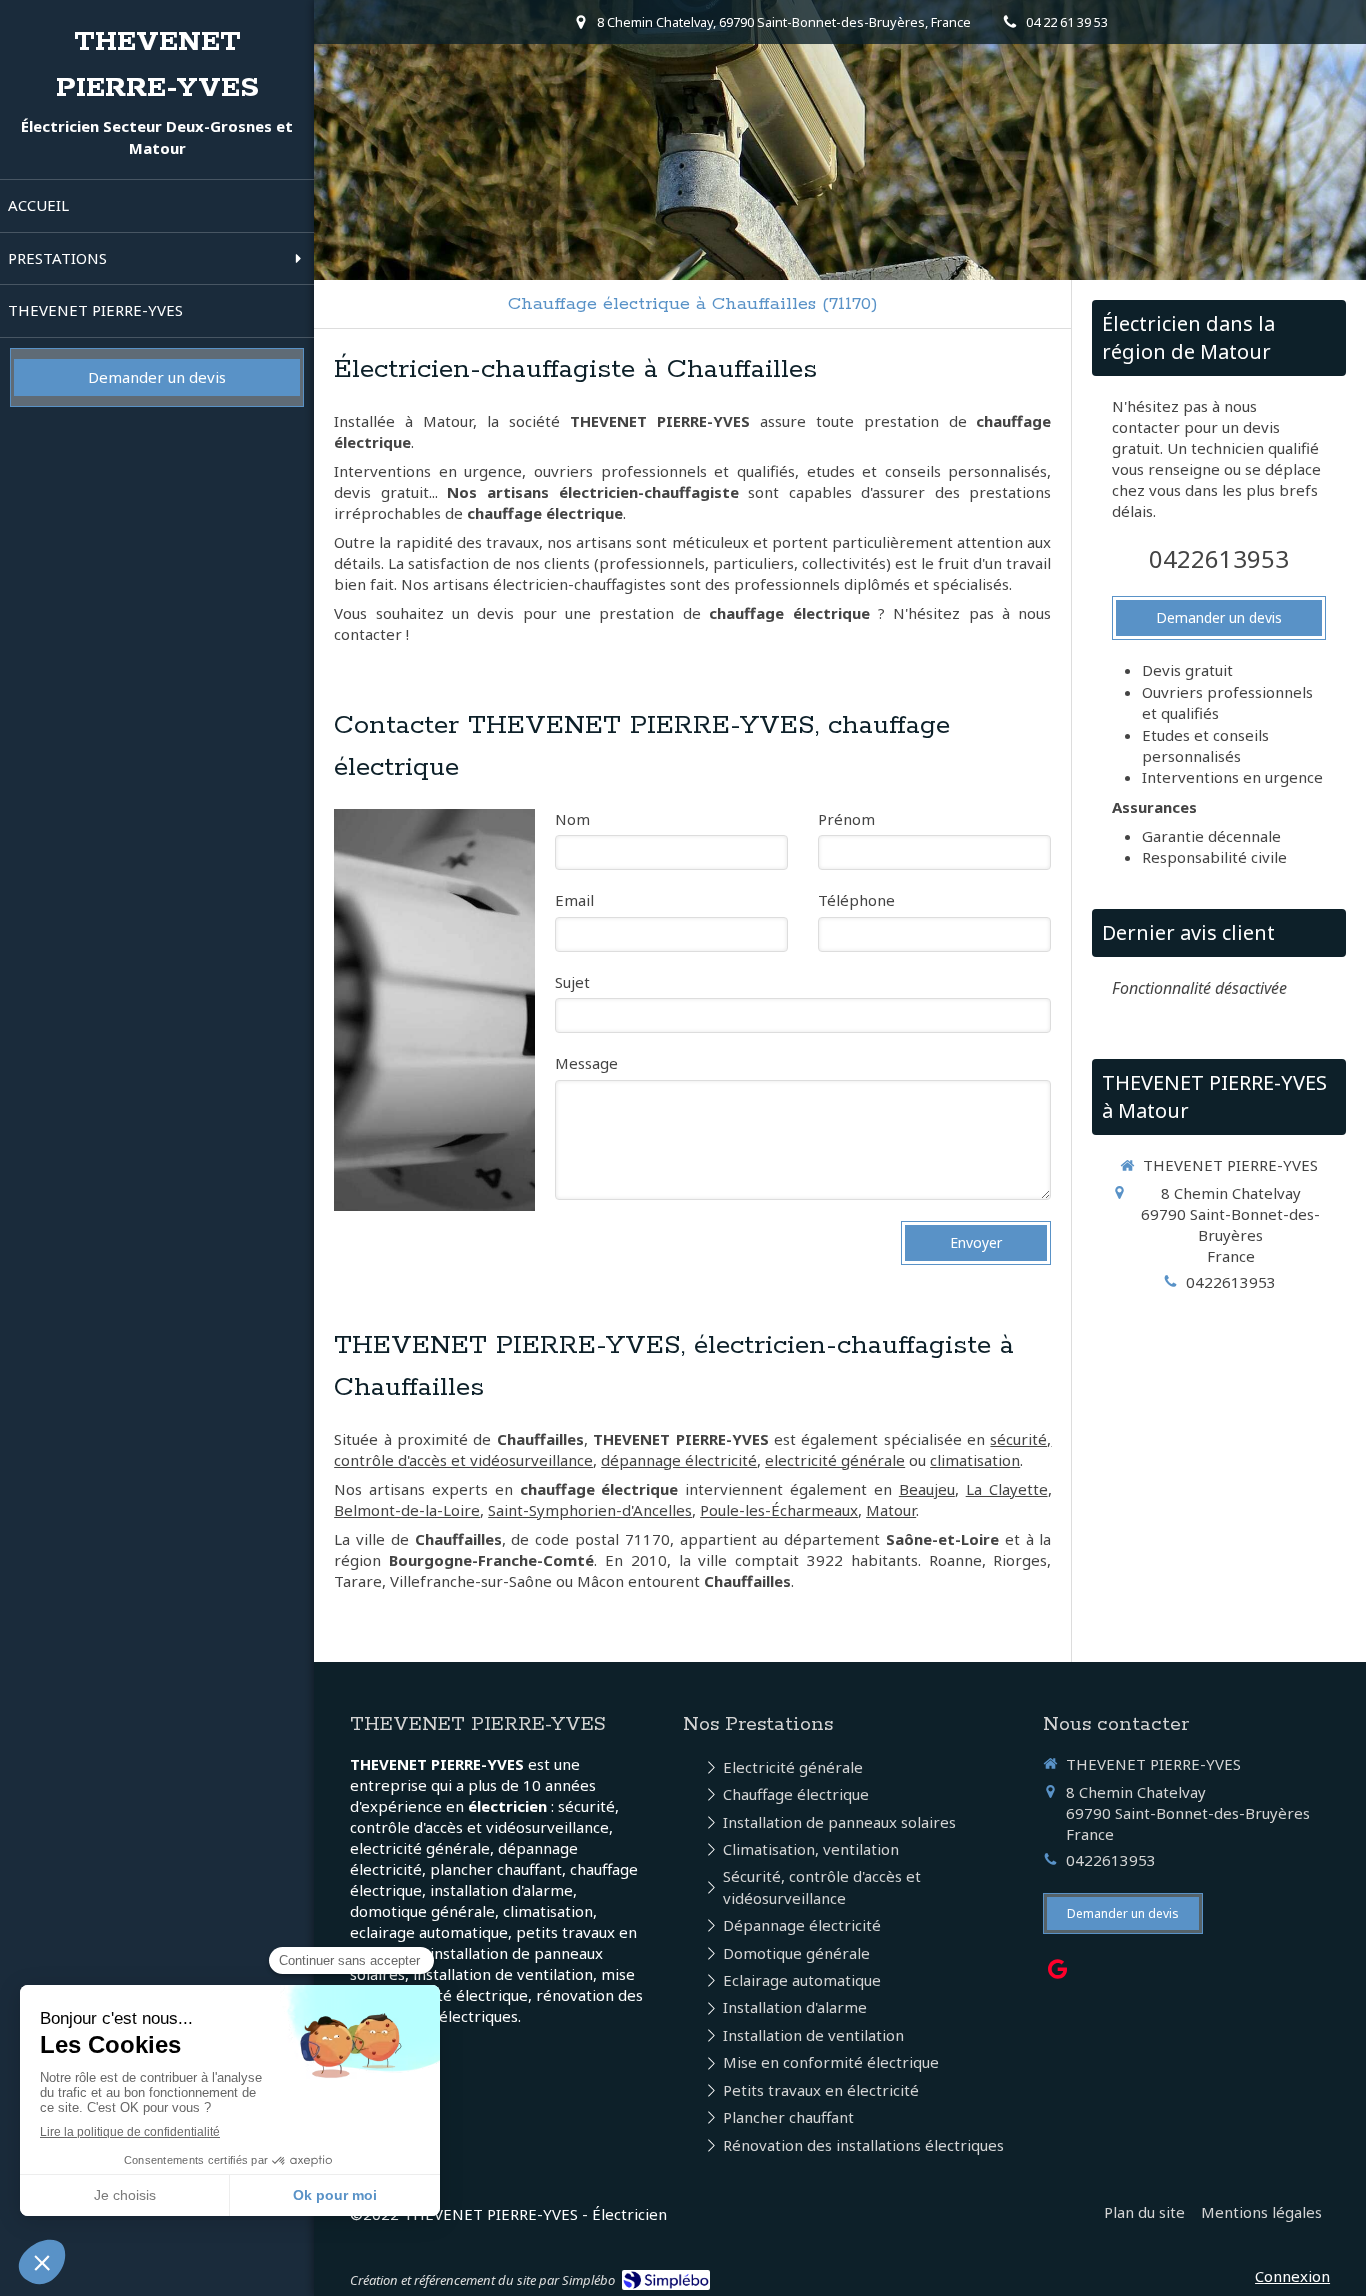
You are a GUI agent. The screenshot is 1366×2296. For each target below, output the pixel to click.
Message (586, 1063)
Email (574, 900)
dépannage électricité (679, 1460)
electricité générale (835, 1460)
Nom (572, 819)
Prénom (846, 819)
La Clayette (1007, 1489)
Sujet (572, 982)
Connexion (1292, 2276)
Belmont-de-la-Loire (407, 1510)
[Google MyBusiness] (1057, 1973)
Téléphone (856, 900)
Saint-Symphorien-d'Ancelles (590, 1510)
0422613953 (1219, 558)
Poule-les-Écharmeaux (779, 1510)
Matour (891, 1510)
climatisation (975, 1460)
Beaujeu (927, 1489)
